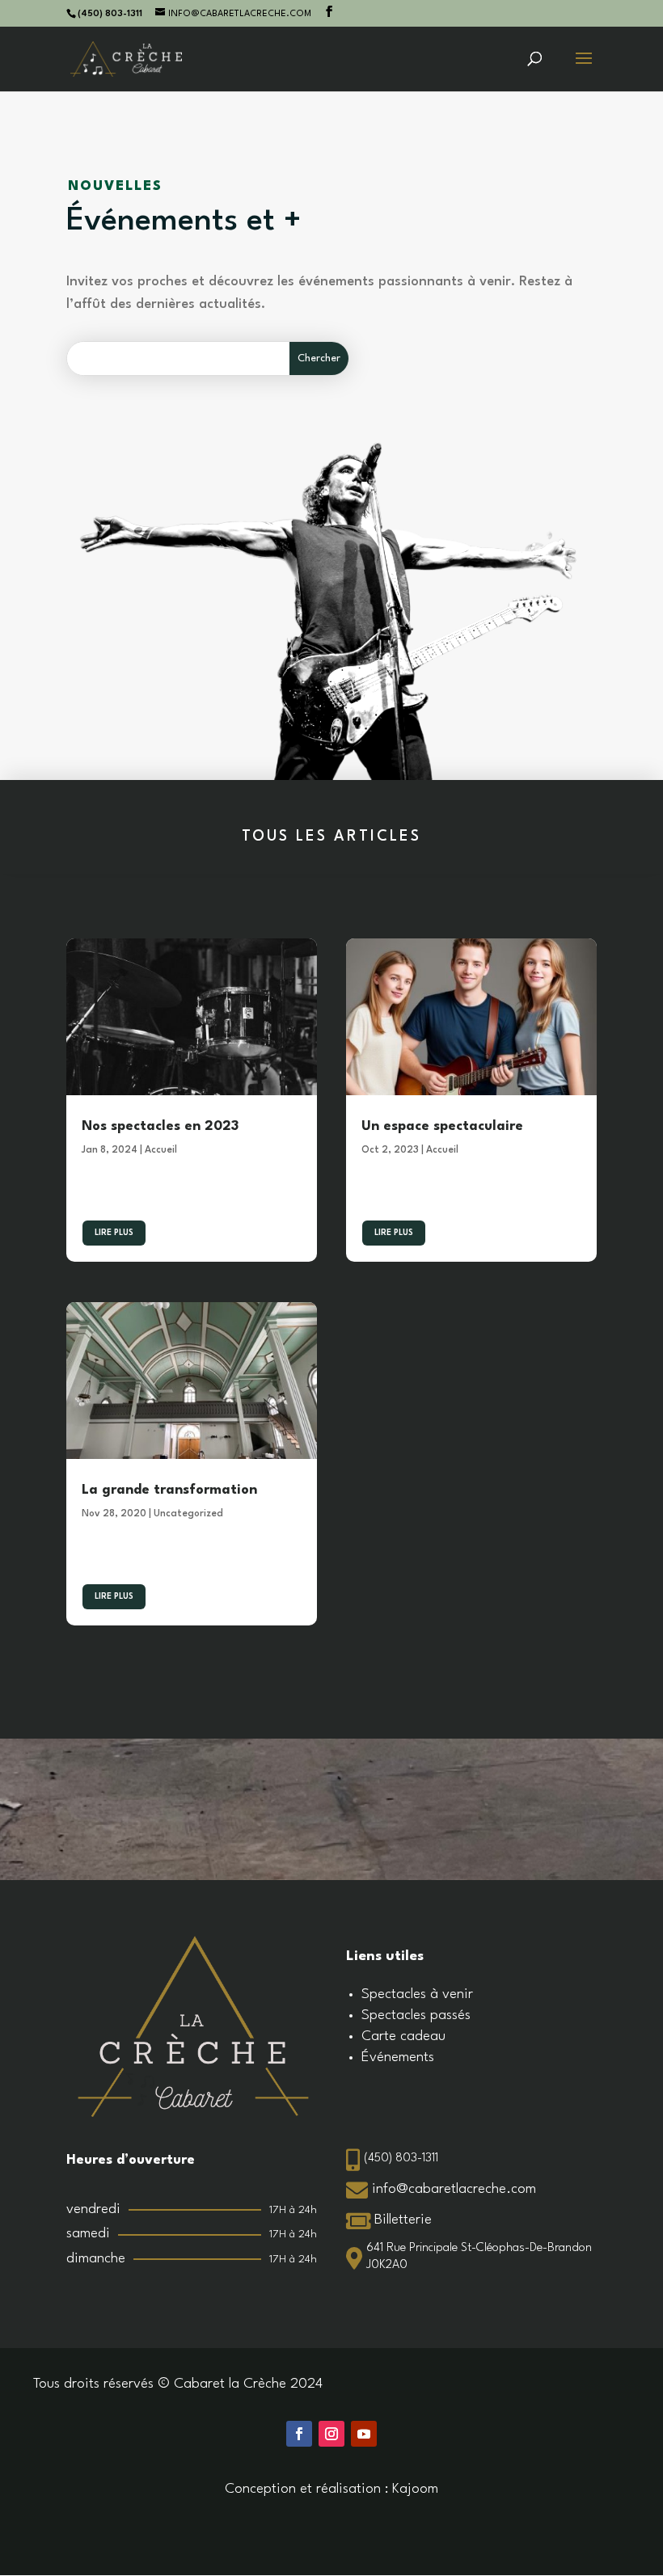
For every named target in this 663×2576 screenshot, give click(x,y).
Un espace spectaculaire (442, 1126)
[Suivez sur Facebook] (299, 2434)
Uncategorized (188, 1514)
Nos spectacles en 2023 (160, 1126)
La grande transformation (169, 1490)
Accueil (161, 1150)
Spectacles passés (416, 2015)
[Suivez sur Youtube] (364, 2434)
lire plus (114, 1233)
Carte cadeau (403, 2036)
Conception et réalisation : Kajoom (331, 2489)
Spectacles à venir (417, 1994)
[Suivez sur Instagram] (331, 2434)
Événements (398, 2057)
